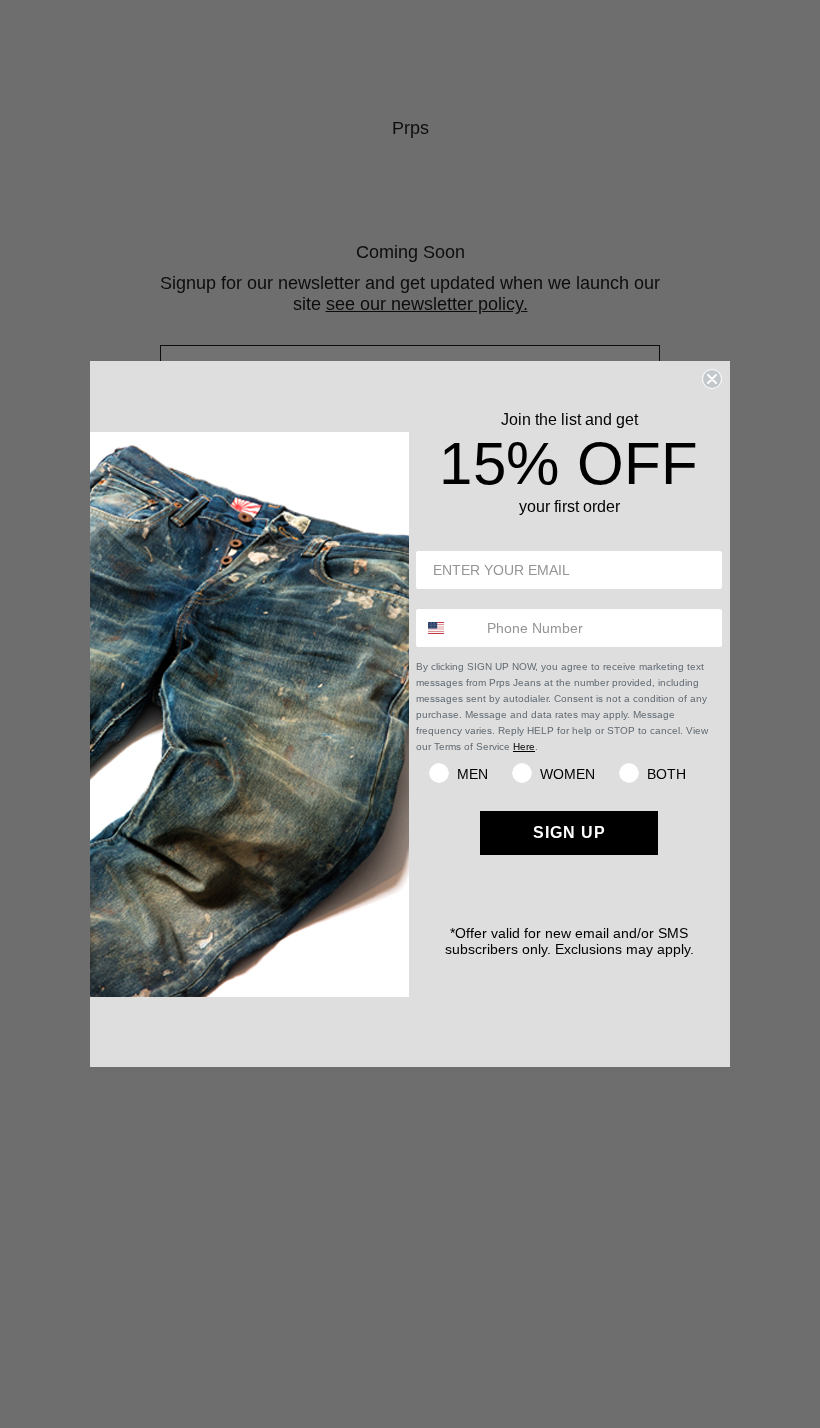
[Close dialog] (712, 379)
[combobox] (447, 628)
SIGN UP (569, 832)
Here (524, 746)
